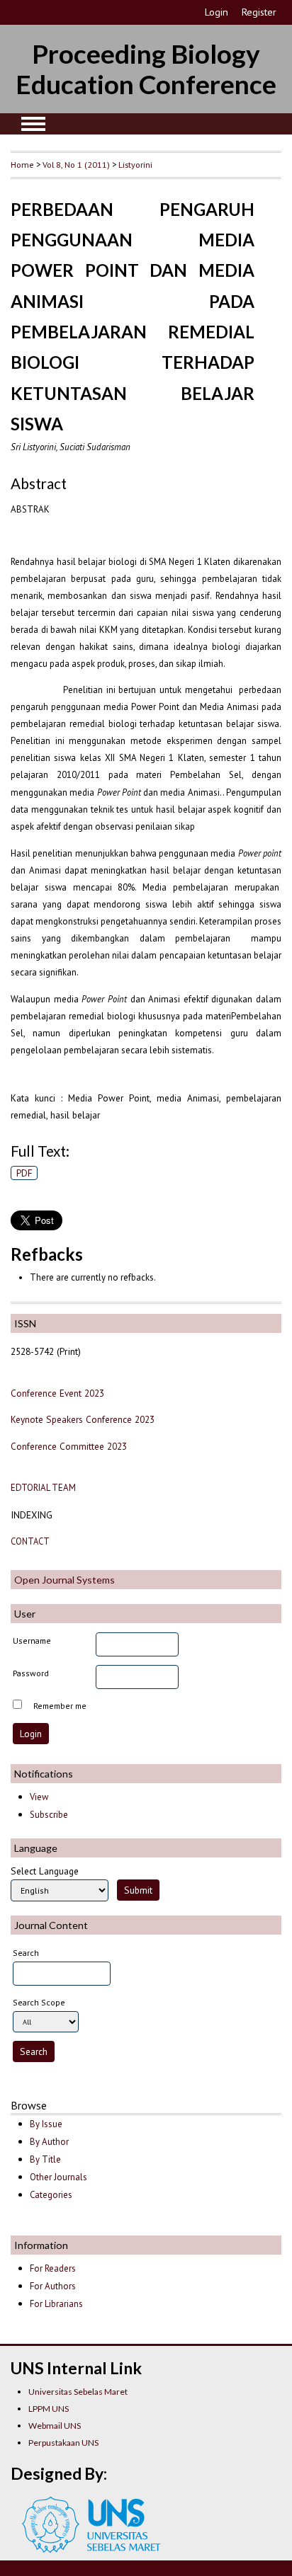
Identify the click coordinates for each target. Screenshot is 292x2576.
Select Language (45, 1871)
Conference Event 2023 (57, 1393)
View (39, 1797)
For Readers (53, 2268)
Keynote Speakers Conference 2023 (83, 1419)
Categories (51, 2195)
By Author (49, 2142)
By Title (45, 2159)
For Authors (53, 2286)
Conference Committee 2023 (69, 1446)
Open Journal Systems (64, 1580)
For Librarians (56, 2304)
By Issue (46, 2124)
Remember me (60, 1706)
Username (32, 1641)
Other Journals (58, 2177)
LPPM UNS (49, 2409)
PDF (24, 1173)
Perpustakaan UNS (63, 2443)
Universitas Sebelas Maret (78, 2392)
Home (22, 164)
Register (259, 12)
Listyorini (135, 164)
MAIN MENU (33, 124)
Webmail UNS (55, 2426)
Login (217, 12)
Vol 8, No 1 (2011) (76, 164)
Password (31, 1673)
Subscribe (49, 1815)
